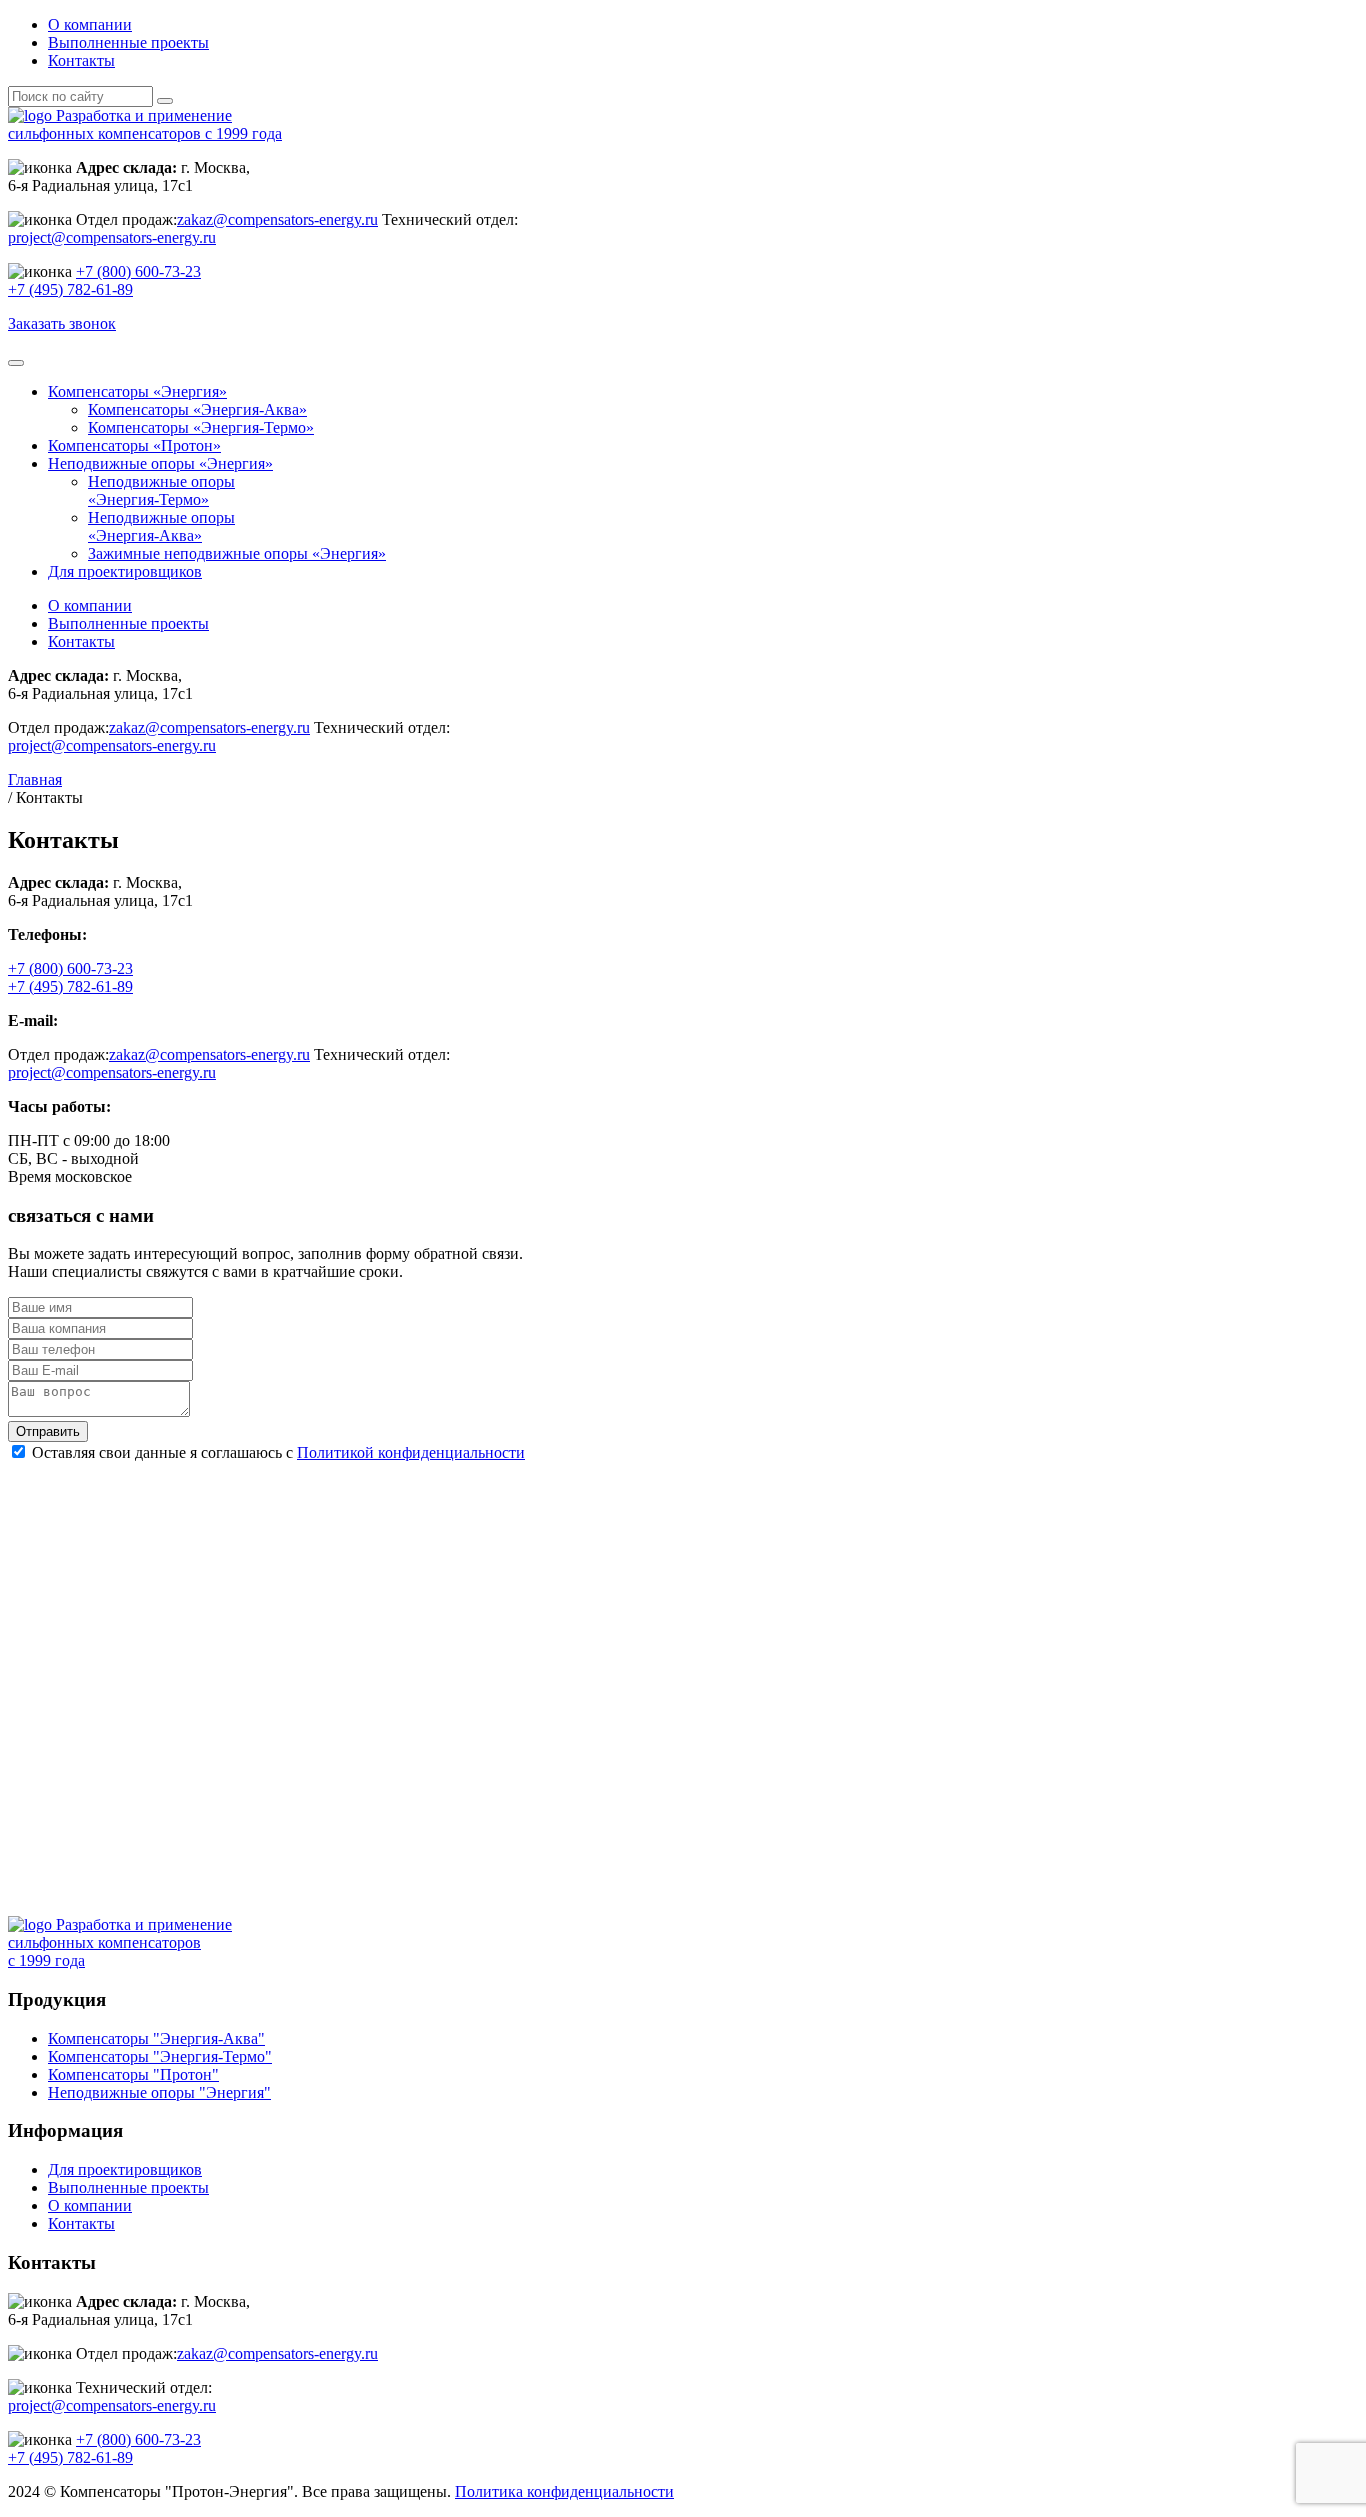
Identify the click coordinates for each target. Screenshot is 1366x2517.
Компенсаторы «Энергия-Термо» (201, 427)
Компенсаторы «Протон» (134, 445)
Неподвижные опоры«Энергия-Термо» (161, 490)
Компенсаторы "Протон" (133, 2074)
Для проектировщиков (125, 571)
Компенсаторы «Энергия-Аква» (197, 409)
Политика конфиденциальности (564, 2491)
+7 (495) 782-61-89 (70, 289)
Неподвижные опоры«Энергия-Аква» (161, 526)
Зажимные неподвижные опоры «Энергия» (237, 553)
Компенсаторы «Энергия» (137, 391)
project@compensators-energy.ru (112, 237)
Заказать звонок (62, 323)
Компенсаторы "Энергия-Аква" (156, 2038)
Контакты (81, 60)
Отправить (48, 1431)
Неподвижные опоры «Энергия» (160, 463)
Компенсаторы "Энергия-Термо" (160, 2056)
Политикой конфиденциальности (411, 1452)
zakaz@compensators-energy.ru (277, 219)
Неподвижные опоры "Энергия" (159, 2092)
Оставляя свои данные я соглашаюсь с (278, 1452)
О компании (90, 24)
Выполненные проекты (128, 42)
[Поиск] (165, 101)
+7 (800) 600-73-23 (138, 271)
